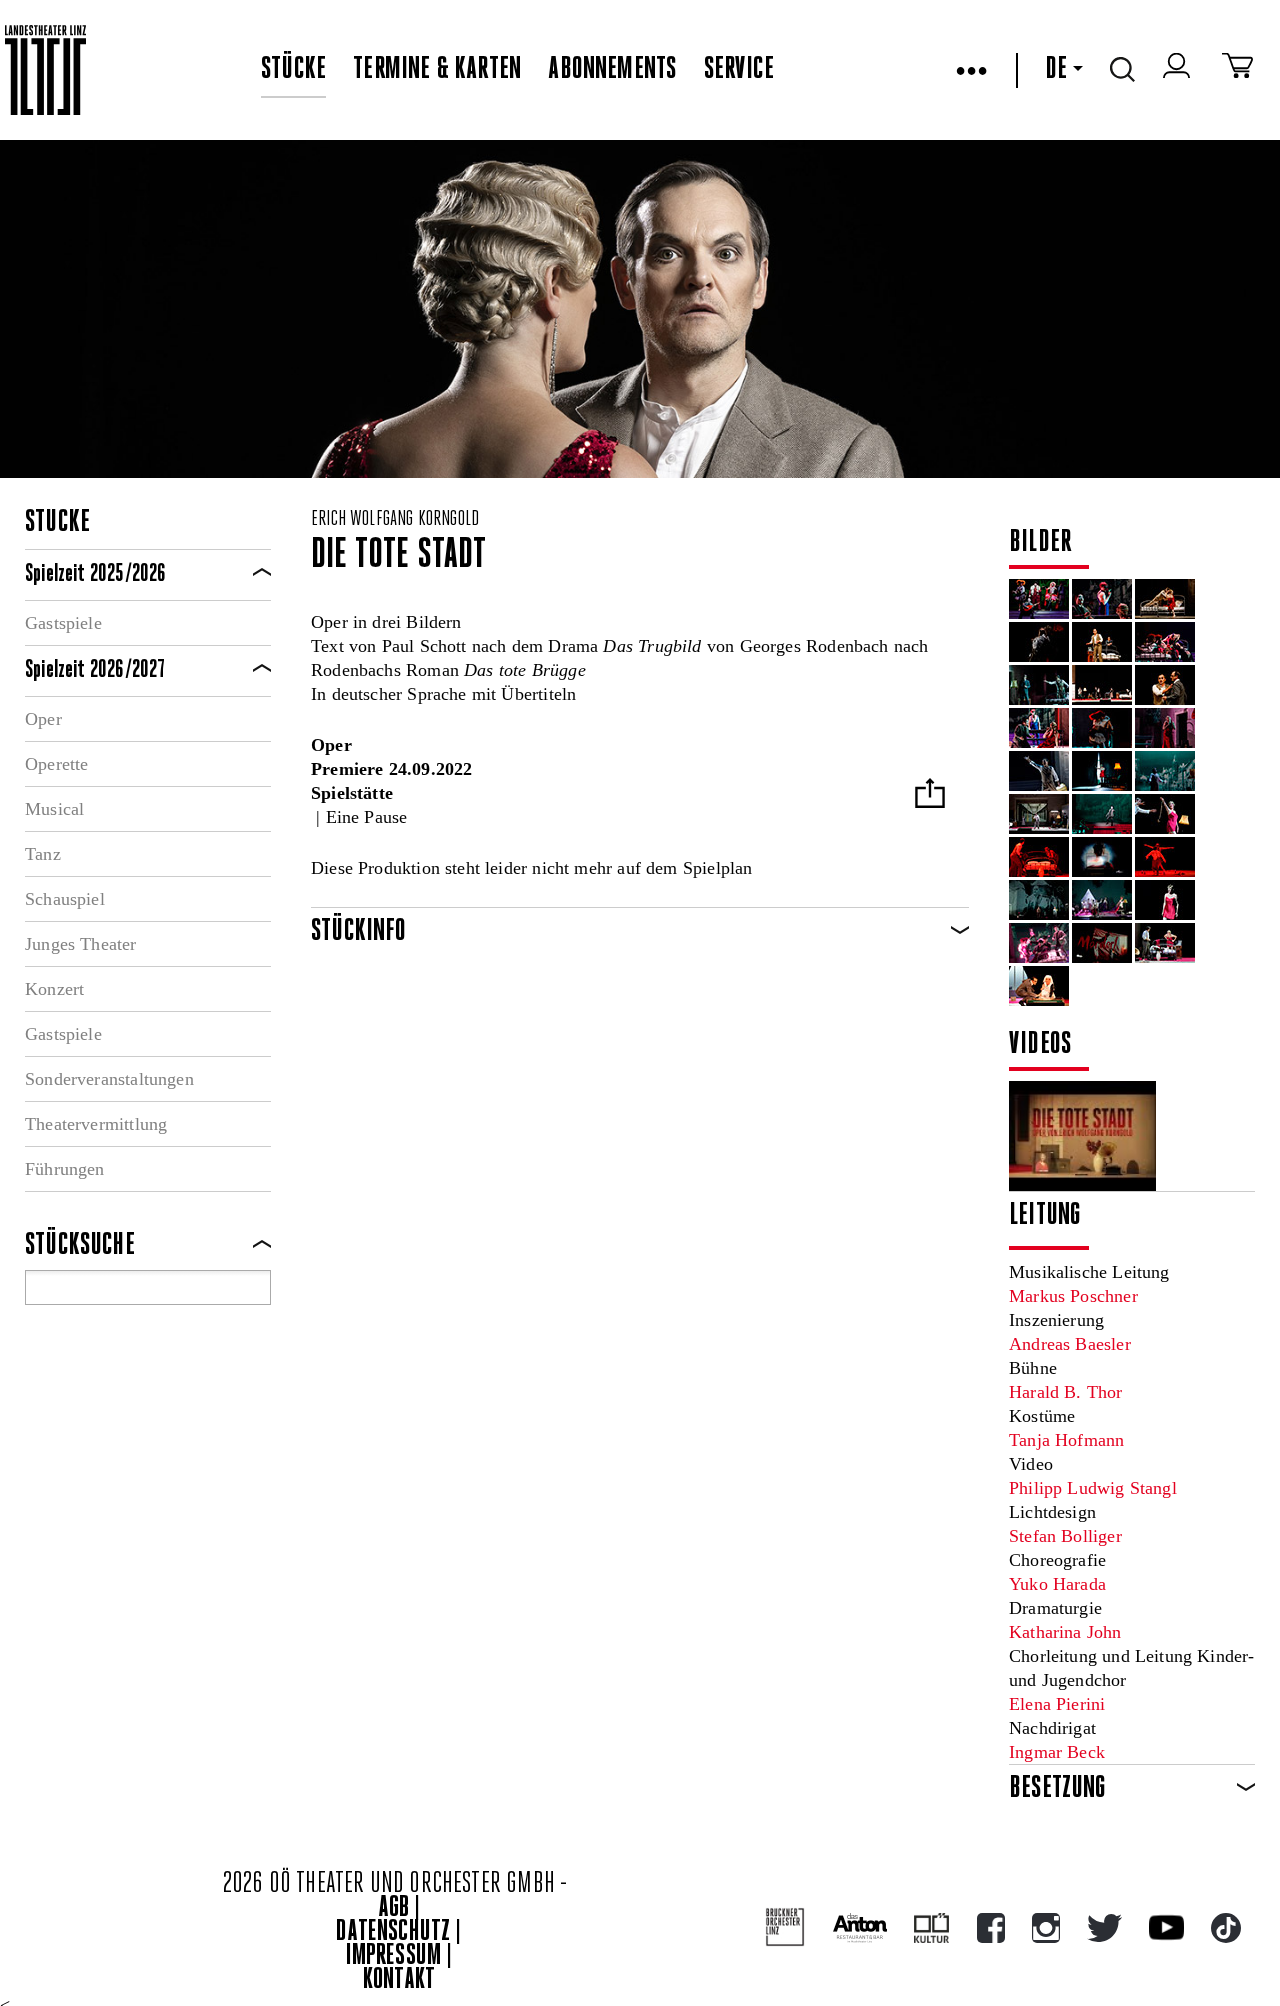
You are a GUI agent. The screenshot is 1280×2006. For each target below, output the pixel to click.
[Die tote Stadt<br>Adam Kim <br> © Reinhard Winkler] (1102, 814)
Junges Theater (81, 944)
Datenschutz (393, 1932)
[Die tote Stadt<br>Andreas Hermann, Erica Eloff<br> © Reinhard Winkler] (1165, 814)
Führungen (65, 1169)
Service (739, 70)
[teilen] (930, 795)
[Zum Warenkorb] (1237, 70)
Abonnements (612, 70)
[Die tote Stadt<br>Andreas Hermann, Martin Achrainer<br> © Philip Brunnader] (1102, 642)
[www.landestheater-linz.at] (45, 70)
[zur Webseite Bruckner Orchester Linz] (785, 1927)
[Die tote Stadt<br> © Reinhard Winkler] (1039, 943)
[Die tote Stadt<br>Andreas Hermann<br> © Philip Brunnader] (1039, 771)
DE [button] (1056, 70)
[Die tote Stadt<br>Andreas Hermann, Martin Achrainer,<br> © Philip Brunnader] (1165, 685)
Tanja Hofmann (1066, 1440)
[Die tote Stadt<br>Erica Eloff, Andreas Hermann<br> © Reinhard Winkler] (1039, 857)
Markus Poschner (1073, 1296)
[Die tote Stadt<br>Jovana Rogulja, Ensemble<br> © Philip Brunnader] (1165, 642)
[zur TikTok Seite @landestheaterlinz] (1226, 1928)
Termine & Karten (437, 70)
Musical (54, 809)
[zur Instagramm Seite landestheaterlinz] (1046, 1928)
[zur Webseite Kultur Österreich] (931, 1928)
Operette (56, 764)
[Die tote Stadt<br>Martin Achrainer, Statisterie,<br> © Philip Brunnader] (1102, 685)
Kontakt (399, 1980)
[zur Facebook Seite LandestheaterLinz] (991, 1928)
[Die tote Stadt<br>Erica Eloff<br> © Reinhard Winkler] (1165, 900)
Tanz (43, 854)
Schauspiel (65, 899)
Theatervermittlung (96, 1124)
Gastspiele (63, 623)
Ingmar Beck (1057, 1752)
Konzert (54, 989)
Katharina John (1065, 1632)
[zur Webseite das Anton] (860, 1928)
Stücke (293, 70)
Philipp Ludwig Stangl (1093, 1488)
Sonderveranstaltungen (109, 1079)
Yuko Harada (1057, 1584)
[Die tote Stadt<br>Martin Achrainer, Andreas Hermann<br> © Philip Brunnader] (1039, 685)
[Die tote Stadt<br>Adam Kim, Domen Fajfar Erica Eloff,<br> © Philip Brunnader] (1102, 599)
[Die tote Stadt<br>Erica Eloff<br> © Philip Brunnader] (1165, 728)
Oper (43, 719)
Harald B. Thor (1066, 1392)
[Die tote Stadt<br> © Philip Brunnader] (1102, 728)
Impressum (394, 1956)
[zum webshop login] (1179, 70)
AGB (394, 1908)
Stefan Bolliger (1065, 1536)
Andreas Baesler (1070, 1344)
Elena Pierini (1057, 1704)
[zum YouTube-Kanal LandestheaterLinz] (1166, 1927)
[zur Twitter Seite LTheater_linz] (1104, 1928)
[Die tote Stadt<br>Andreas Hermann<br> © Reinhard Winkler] (1165, 771)
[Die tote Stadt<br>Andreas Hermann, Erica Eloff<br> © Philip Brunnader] (1165, 599)
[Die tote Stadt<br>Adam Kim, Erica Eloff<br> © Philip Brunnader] (1039, 728)
